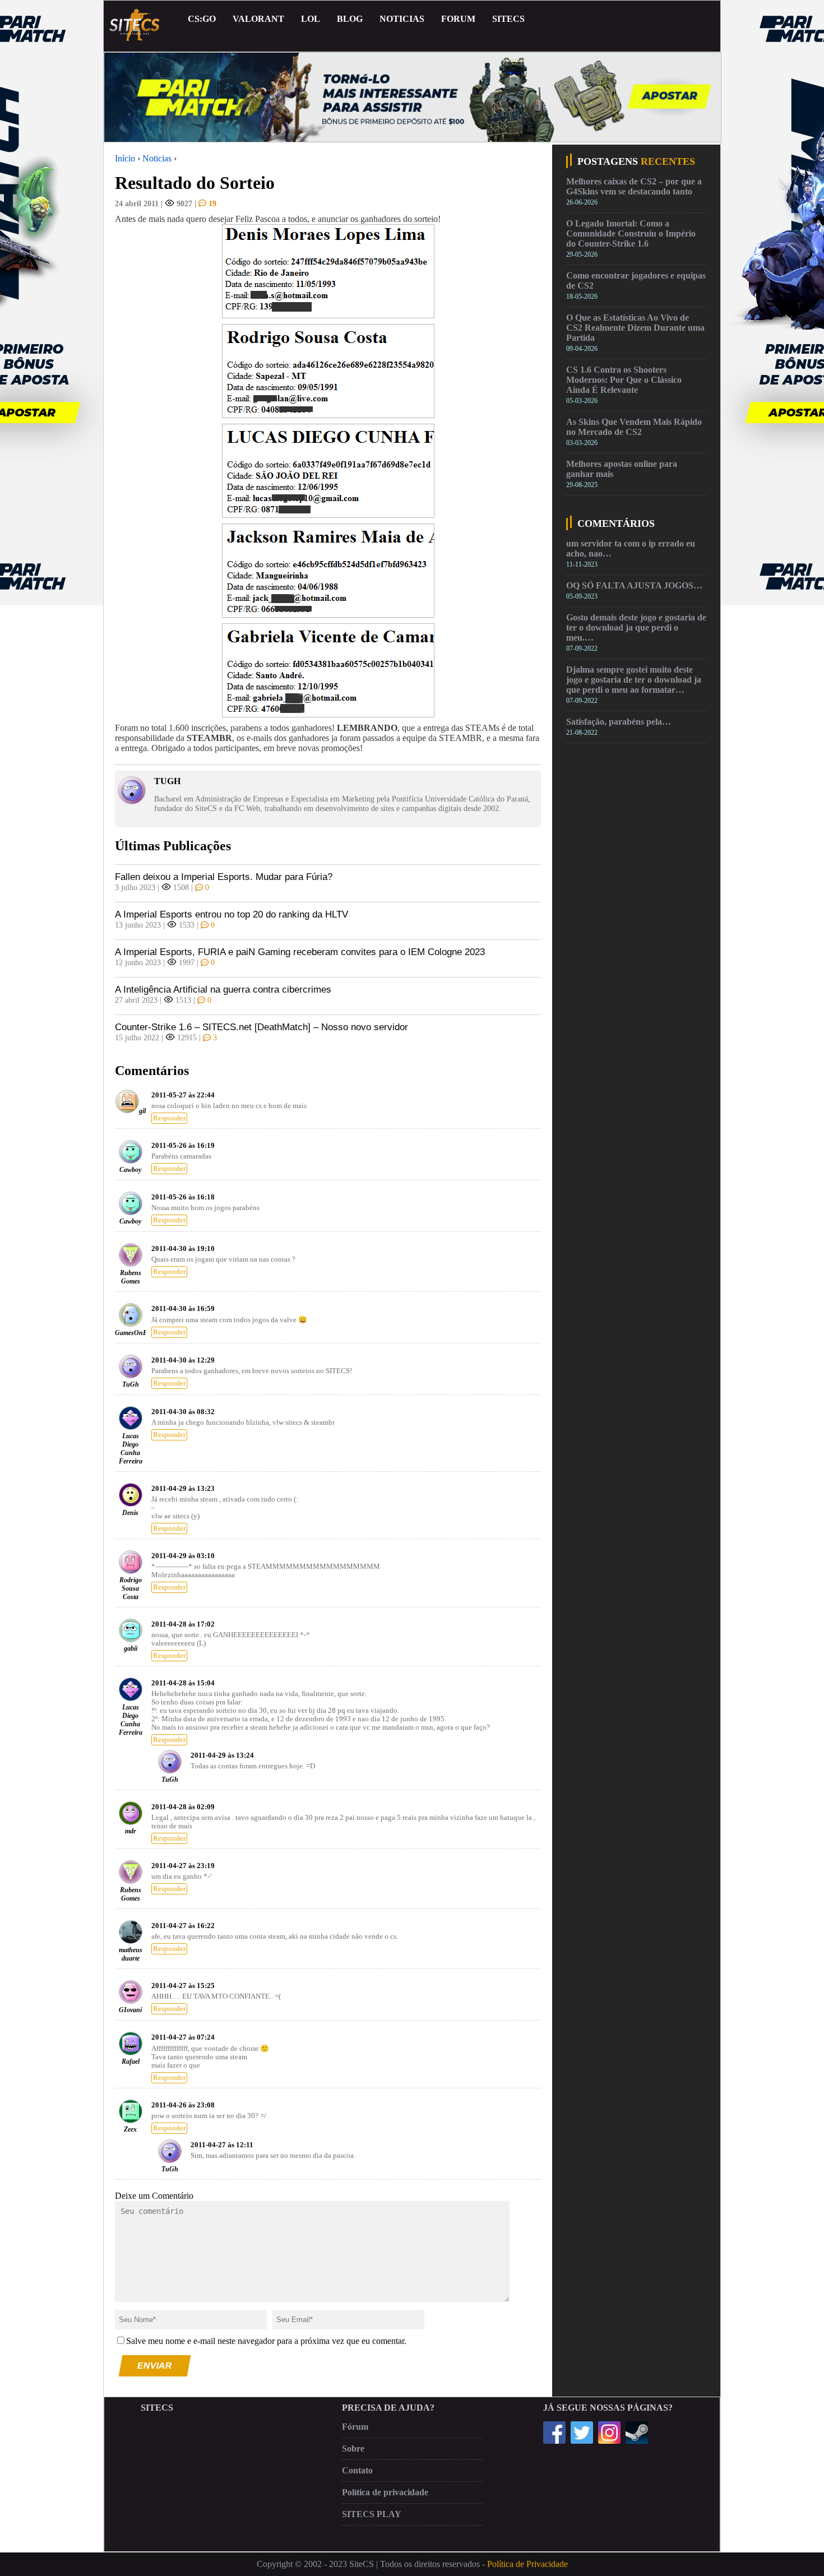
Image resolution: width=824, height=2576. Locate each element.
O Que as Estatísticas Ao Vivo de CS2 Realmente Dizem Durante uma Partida (635, 328)
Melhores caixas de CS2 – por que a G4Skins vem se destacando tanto (634, 186)
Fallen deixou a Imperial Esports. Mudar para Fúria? (224, 877)
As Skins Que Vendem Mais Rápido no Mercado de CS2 (634, 427)
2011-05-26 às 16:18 (183, 1197)
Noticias (402, 19)
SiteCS (508, 19)
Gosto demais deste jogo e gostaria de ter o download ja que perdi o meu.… (636, 627)
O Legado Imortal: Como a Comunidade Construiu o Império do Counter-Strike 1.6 (631, 233)
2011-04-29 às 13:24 (222, 1755)
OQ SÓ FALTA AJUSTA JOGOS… (634, 585)
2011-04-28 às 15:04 (183, 1683)
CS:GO (202, 19)
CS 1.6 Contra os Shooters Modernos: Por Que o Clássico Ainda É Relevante (624, 380)
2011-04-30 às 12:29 (183, 1360)
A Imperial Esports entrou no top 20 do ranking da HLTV (232, 914)
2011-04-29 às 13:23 (183, 1489)
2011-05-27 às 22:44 (183, 1095)
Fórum (355, 2427)
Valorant (258, 19)
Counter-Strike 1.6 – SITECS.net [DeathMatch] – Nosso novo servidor (261, 1027)
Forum (458, 19)
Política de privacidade (385, 2492)
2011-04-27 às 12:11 (222, 2145)
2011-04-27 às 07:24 (183, 2037)
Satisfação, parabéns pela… (619, 722)
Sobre (353, 2448)
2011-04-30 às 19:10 (183, 1249)
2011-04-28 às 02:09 (183, 1807)
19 (211, 203)
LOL (311, 19)
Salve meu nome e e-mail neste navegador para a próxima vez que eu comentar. (266, 2341)
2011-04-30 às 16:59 (183, 1309)
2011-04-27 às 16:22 (183, 1926)
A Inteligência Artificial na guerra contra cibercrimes (223, 990)
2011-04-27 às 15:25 (183, 1986)
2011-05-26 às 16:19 (183, 1146)
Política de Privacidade (527, 2564)
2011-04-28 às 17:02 (183, 1624)
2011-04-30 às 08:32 (183, 1412)
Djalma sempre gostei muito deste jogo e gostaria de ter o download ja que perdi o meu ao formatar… (634, 680)
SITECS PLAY (372, 2514)
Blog (350, 19)
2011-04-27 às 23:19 (183, 1866)
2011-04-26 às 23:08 (183, 2105)
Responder (169, 1118)
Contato (357, 2470)
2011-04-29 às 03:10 (183, 1556)
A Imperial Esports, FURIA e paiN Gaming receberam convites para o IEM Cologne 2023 (300, 952)
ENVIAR (155, 2366)
